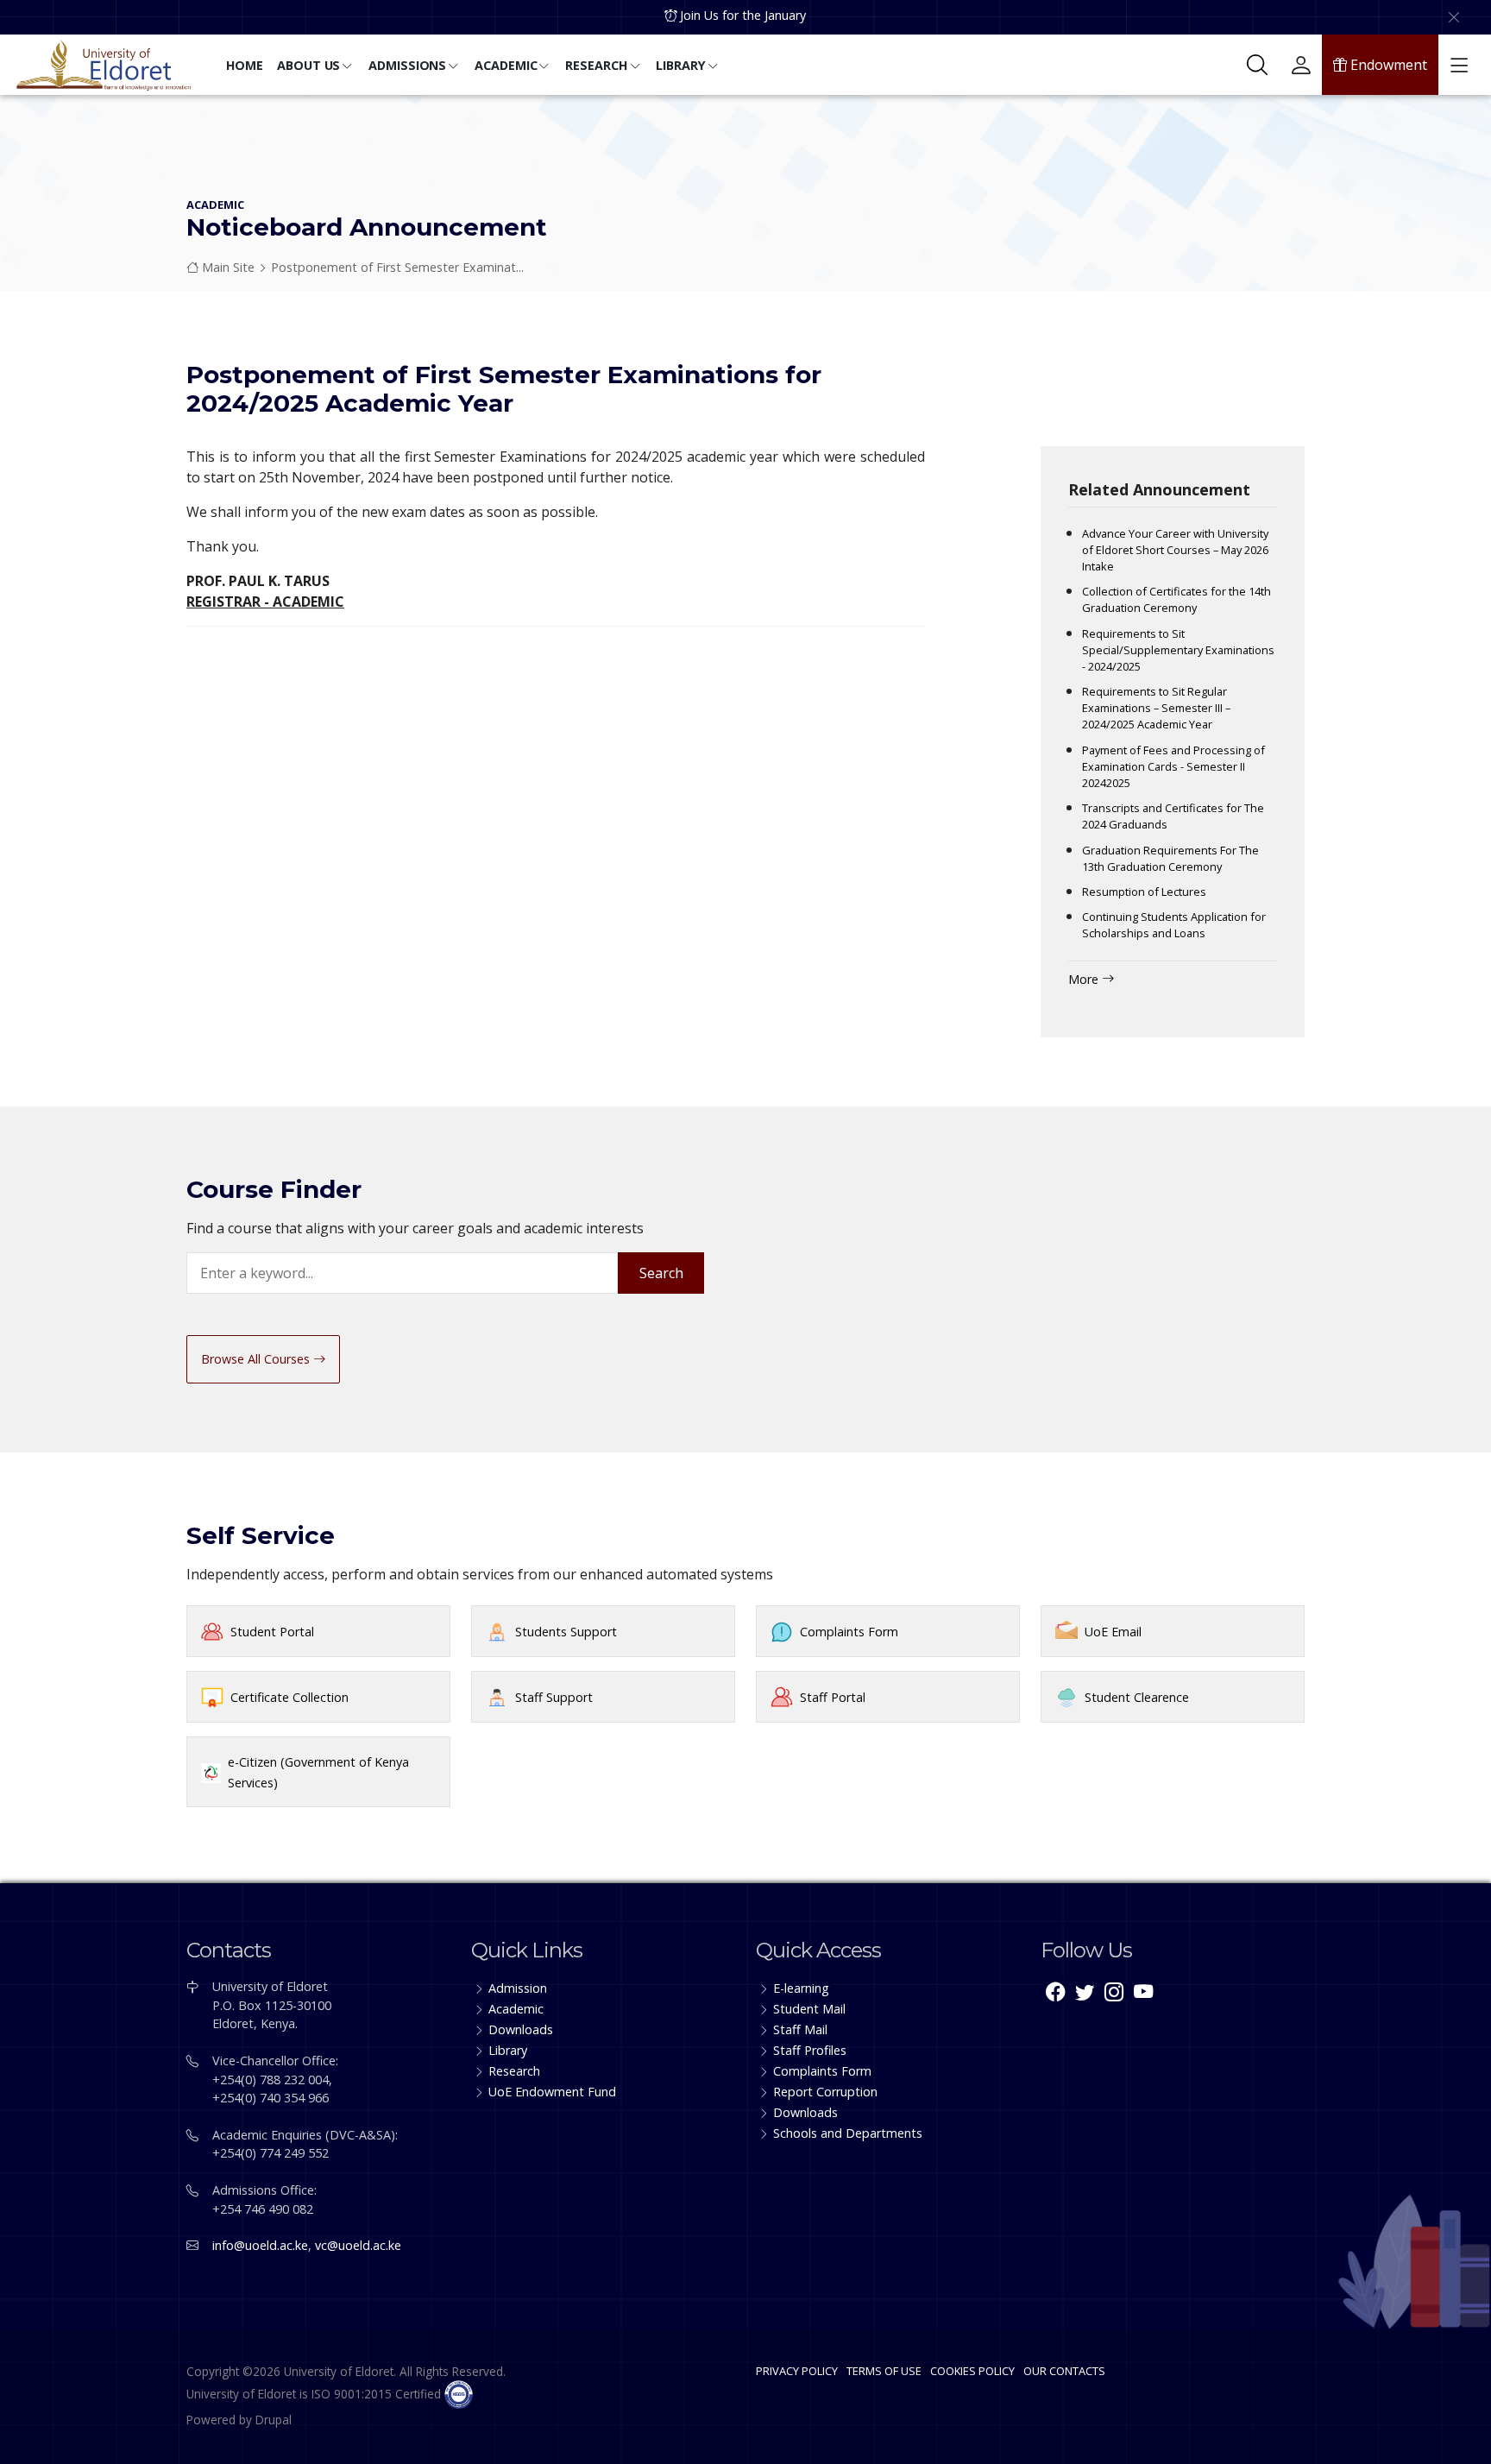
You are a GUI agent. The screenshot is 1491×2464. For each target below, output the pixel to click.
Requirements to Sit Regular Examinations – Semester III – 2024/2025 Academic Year (1156, 708)
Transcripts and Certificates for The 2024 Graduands (1173, 816)
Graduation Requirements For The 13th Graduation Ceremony (1170, 858)
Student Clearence (1137, 1697)
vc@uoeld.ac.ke (358, 2245)
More (1085, 979)
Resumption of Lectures (1144, 892)
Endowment (1387, 65)
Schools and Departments (848, 2133)
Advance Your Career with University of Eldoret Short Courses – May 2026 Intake (1175, 550)
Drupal (274, 2420)
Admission (518, 1988)
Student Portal (272, 1632)
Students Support (566, 1632)
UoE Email (1113, 1632)
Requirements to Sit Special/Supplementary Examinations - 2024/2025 (1178, 650)
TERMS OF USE (884, 2371)
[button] (245, 67)
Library (508, 2050)
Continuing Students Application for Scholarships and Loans (1174, 925)
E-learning (801, 1988)
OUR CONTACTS (1064, 2371)
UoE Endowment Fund (552, 2092)
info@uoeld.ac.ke (260, 2245)
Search (661, 1273)
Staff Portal (833, 1697)
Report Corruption (825, 2092)
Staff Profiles (810, 2050)
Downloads (521, 2029)
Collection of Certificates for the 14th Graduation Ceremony (1176, 599)
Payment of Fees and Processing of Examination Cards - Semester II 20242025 (1173, 766)
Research (514, 2071)
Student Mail (809, 2009)
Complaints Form (849, 1632)
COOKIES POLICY (972, 2371)
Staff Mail (800, 2029)
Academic (516, 2009)
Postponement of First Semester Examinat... (397, 267)
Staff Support (554, 1697)
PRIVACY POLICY (797, 2371)
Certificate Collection (289, 1697)
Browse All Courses (257, 1359)
